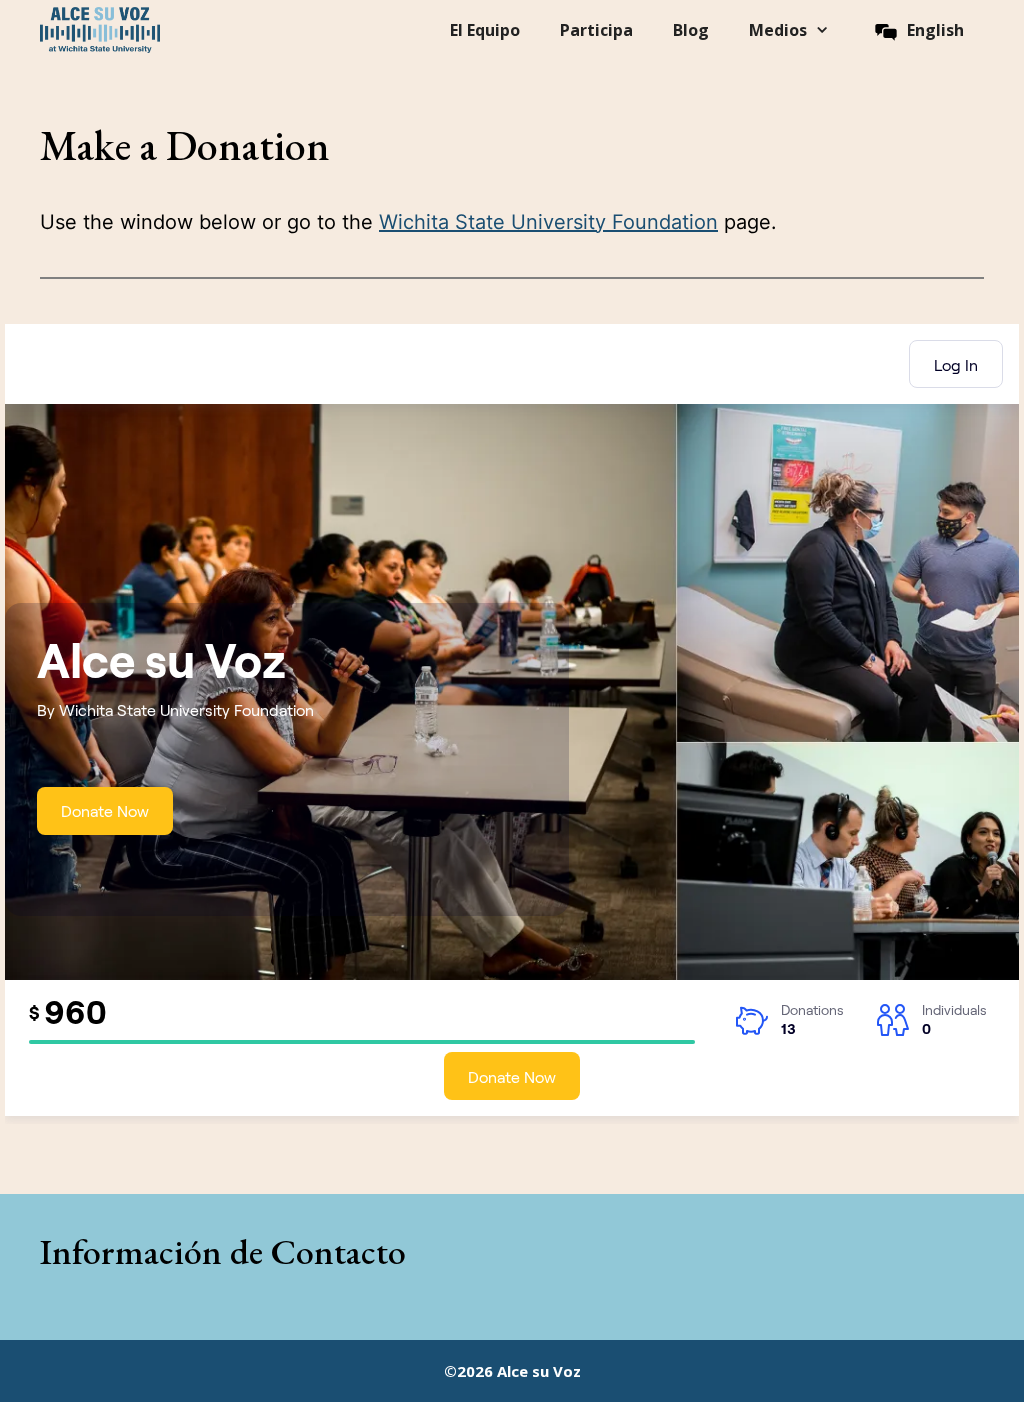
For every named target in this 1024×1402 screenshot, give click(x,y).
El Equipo (485, 30)
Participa (596, 30)
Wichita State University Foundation (548, 222)
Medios (778, 30)
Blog (691, 30)
